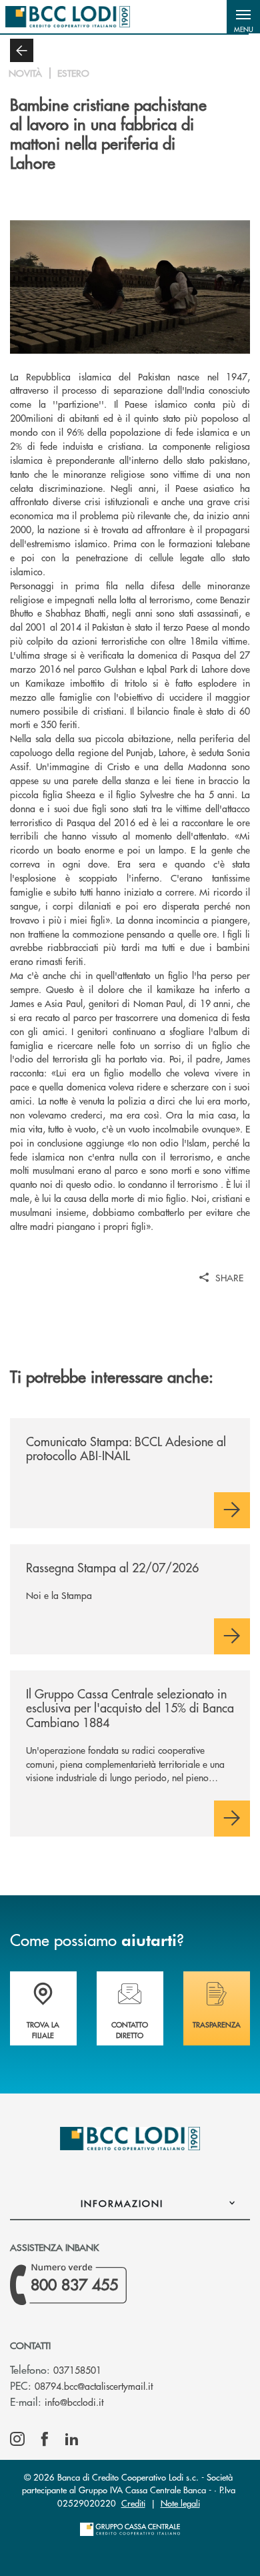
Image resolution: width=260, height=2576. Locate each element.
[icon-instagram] (17, 2439)
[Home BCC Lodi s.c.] (68, 17)
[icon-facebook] (45, 2439)
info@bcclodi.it (74, 2402)
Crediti (133, 2503)
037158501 (77, 2370)
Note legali (180, 2503)
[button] (243, 17)
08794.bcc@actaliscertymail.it (94, 2386)
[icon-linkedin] (72, 2439)
